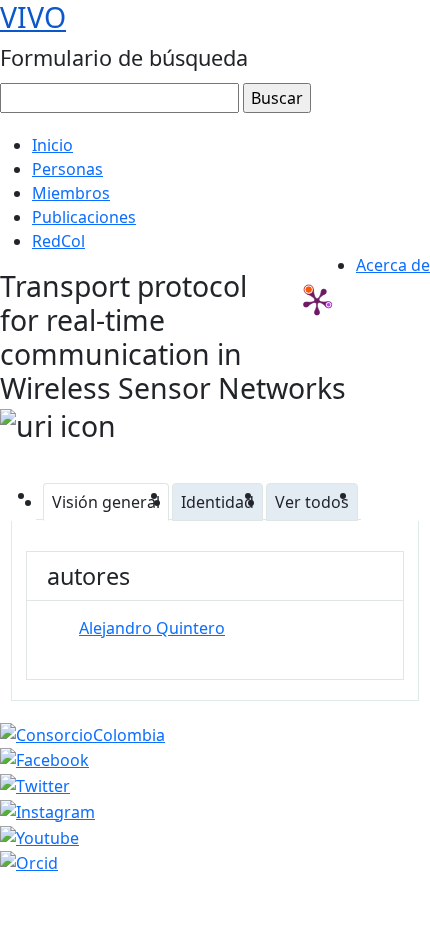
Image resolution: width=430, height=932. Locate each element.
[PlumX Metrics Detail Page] (317, 301)
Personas (67, 169)
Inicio (52, 145)
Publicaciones (84, 217)
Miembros (71, 193)
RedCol (58, 241)
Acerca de (393, 265)
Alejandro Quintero (152, 628)
